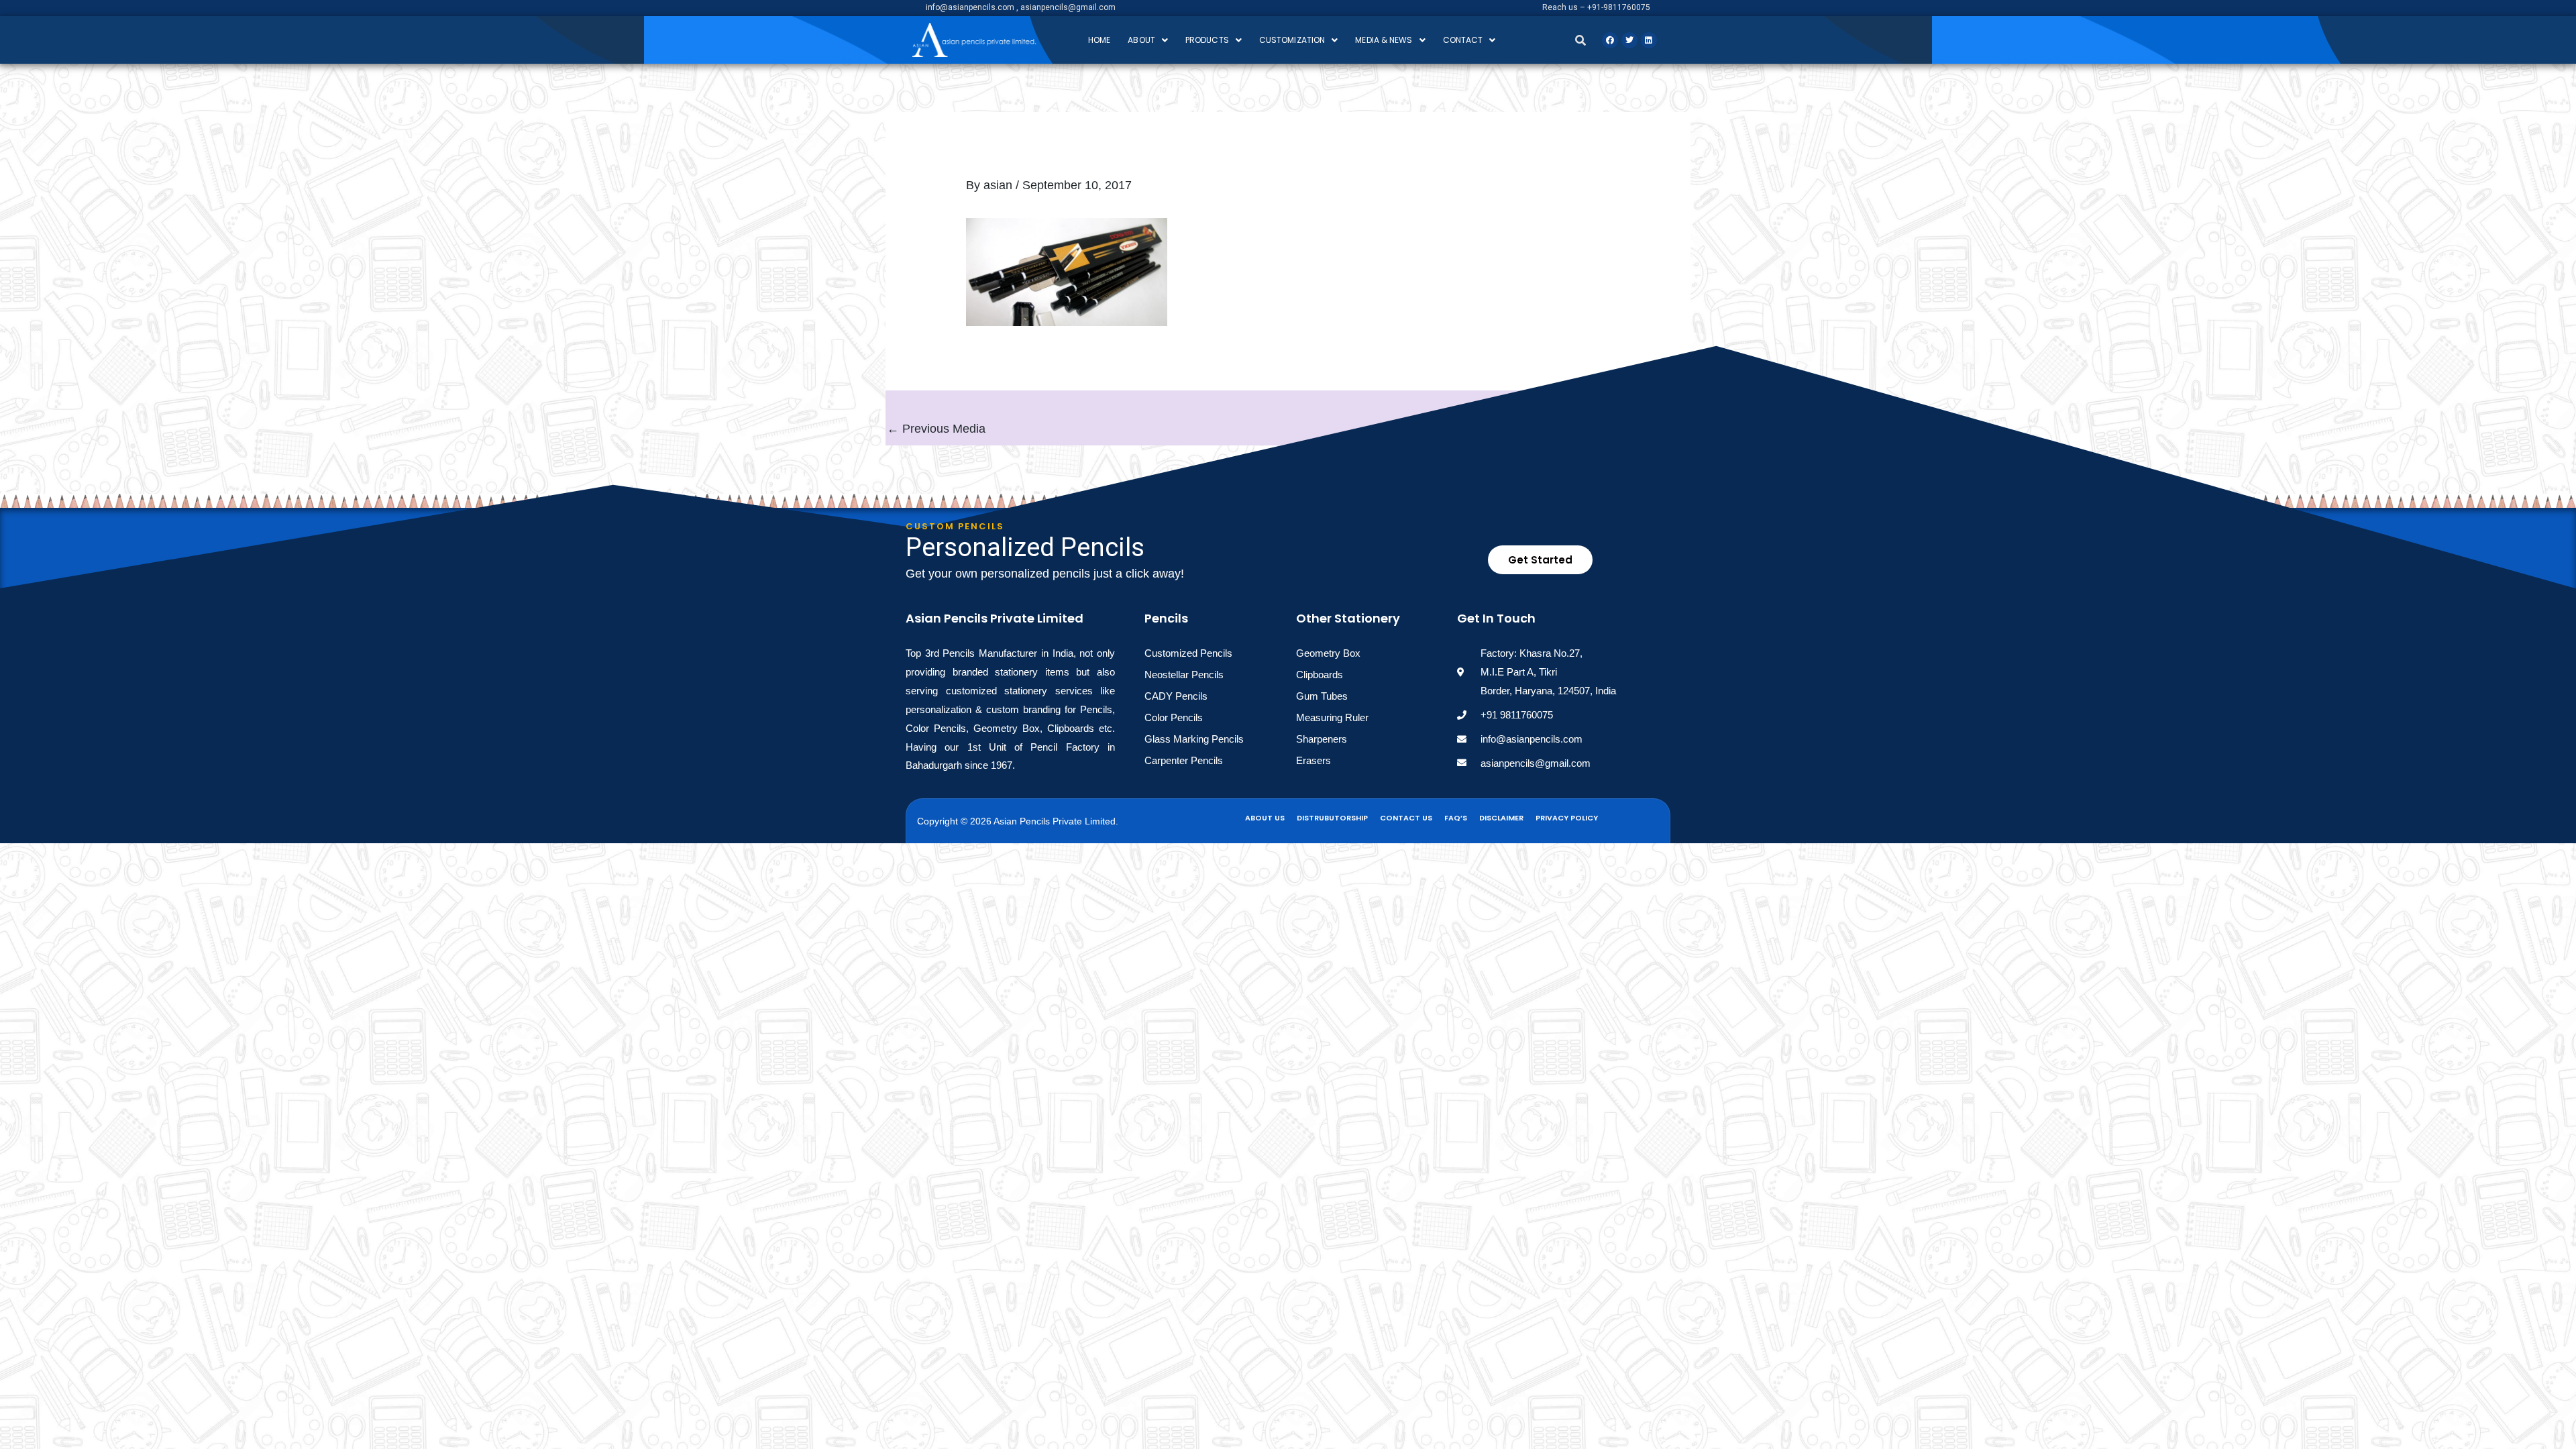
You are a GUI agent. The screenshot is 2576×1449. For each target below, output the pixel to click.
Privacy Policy (1567, 818)
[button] (1148, 40)
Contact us (1406, 818)
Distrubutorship (1332, 818)
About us (1265, 818)
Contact (1463, 40)
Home (1099, 40)
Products (1207, 40)
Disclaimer (1501, 818)
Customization (1292, 40)
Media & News (1384, 40)
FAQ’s (1456, 818)
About (1141, 40)
